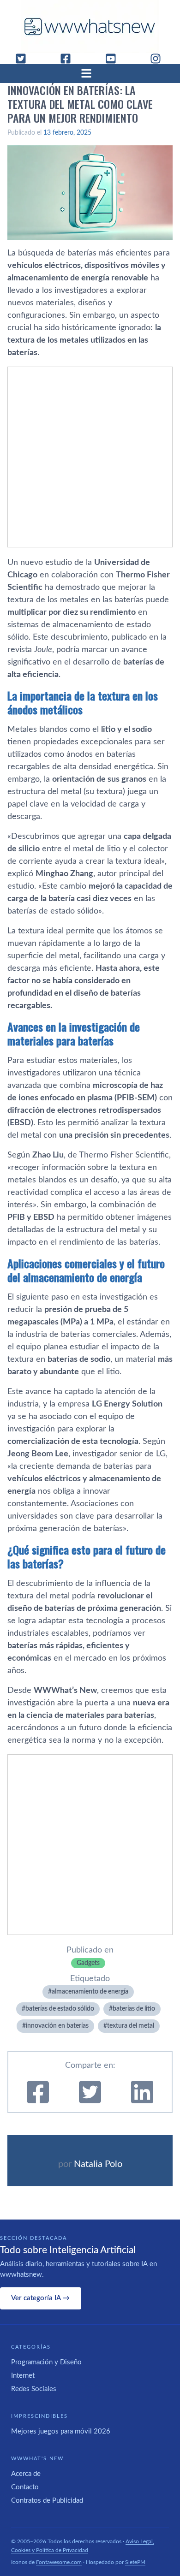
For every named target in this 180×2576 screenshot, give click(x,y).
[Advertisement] (90, 457)
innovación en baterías (57, 2026)
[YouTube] (114, 59)
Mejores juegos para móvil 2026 (61, 2431)
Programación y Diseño (46, 2362)
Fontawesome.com (59, 2562)
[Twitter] (24, 59)
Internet (23, 2376)
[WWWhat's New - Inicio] (90, 27)
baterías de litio (134, 2009)
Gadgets (88, 1963)
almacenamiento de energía (90, 1992)
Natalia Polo (98, 2164)
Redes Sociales (34, 2389)
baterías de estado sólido (60, 2009)
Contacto (25, 2487)
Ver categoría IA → (40, 2298)
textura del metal (131, 2026)
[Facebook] (69, 59)
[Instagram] (159, 59)
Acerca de (26, 2474)
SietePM (135, 2562)
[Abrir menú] (90, 73)
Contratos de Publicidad (47, 2501)
